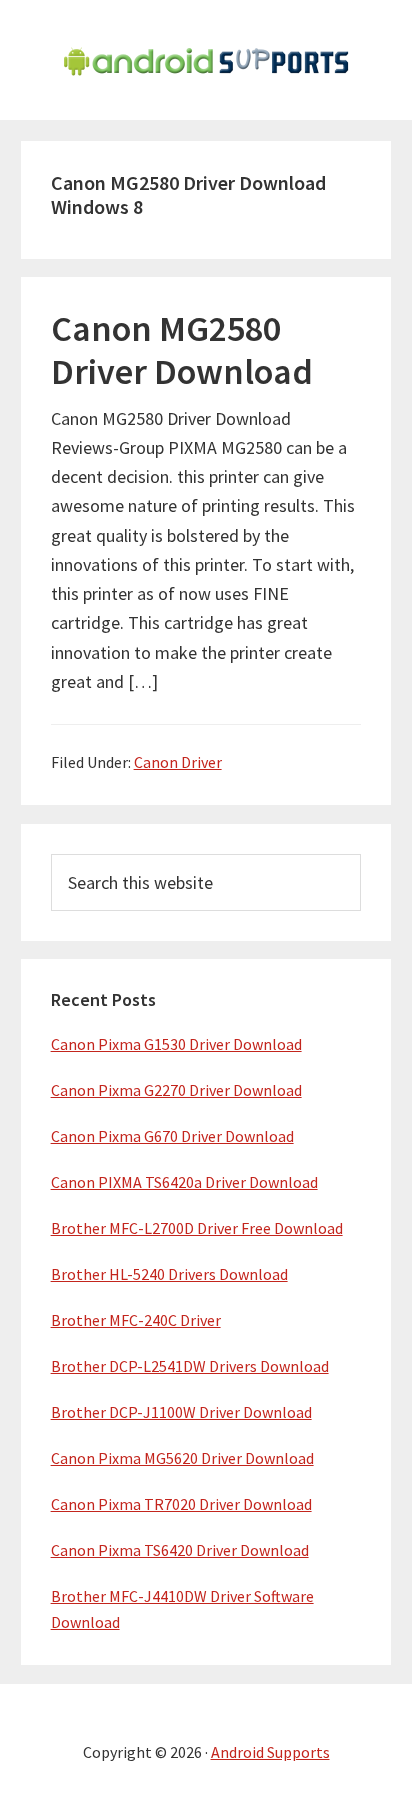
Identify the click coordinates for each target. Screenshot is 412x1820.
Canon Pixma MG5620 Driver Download (182, 1458)
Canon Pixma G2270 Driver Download (176, 1090)
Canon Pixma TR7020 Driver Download (181, 1504)
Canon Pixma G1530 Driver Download (176, 1044)
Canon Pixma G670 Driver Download (172, 1136)
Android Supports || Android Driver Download (206, 60)
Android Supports (270, 1752)
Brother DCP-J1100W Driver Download (181, 1412)
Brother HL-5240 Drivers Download (169, 1274)
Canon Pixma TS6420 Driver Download (180, 1550)
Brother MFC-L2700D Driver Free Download (197, 1228)
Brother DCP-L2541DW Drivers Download (190, 1366)
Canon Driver (178, 762)
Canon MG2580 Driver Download (182, 350)
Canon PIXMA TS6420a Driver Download (184, 1182)
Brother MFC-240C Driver (136, 1320)
